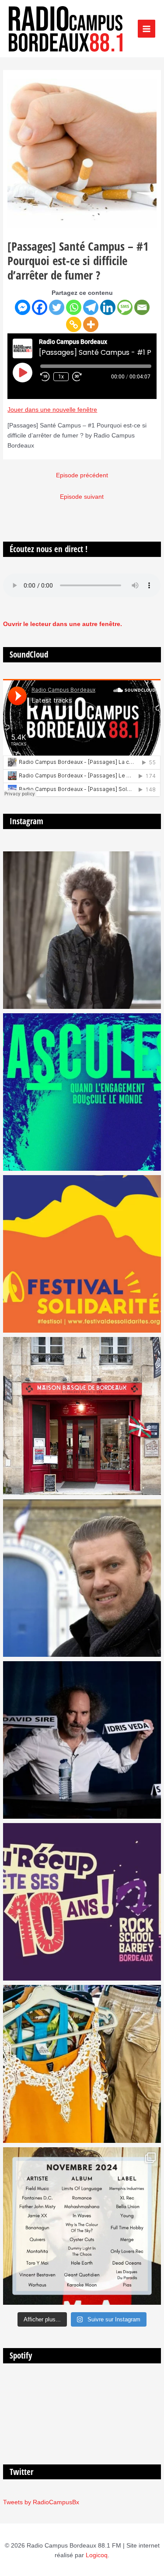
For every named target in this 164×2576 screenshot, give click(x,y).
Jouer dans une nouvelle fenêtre (52, 410)
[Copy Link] (74, 324)
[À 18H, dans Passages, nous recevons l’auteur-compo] (82, 1740)
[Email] (142, 307)
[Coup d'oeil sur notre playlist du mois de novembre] (82, 2226)
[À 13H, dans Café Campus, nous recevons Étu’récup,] (82, 1902)
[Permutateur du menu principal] (147, 29)
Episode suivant (82, 497)
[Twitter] (57, 307)
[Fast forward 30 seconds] (81, 377)
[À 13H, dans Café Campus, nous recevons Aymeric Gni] (82, 1416)
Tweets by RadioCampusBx (41, 2502)
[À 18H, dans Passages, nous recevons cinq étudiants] (82, 1254)
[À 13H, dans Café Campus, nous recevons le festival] (82, 1092)
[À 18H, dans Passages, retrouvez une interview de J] (82, 930)
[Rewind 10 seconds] (45, 377)
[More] (91, 324)
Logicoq (97, 2555)
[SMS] (125, 307)
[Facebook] (40, 307)
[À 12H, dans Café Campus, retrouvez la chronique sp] (82, 1578)
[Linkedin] (108, 307)
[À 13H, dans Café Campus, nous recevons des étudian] (82, 2064)
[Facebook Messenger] (23, 307)
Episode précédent (82, 475)
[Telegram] (91, 307)
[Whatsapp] (74, 307)
